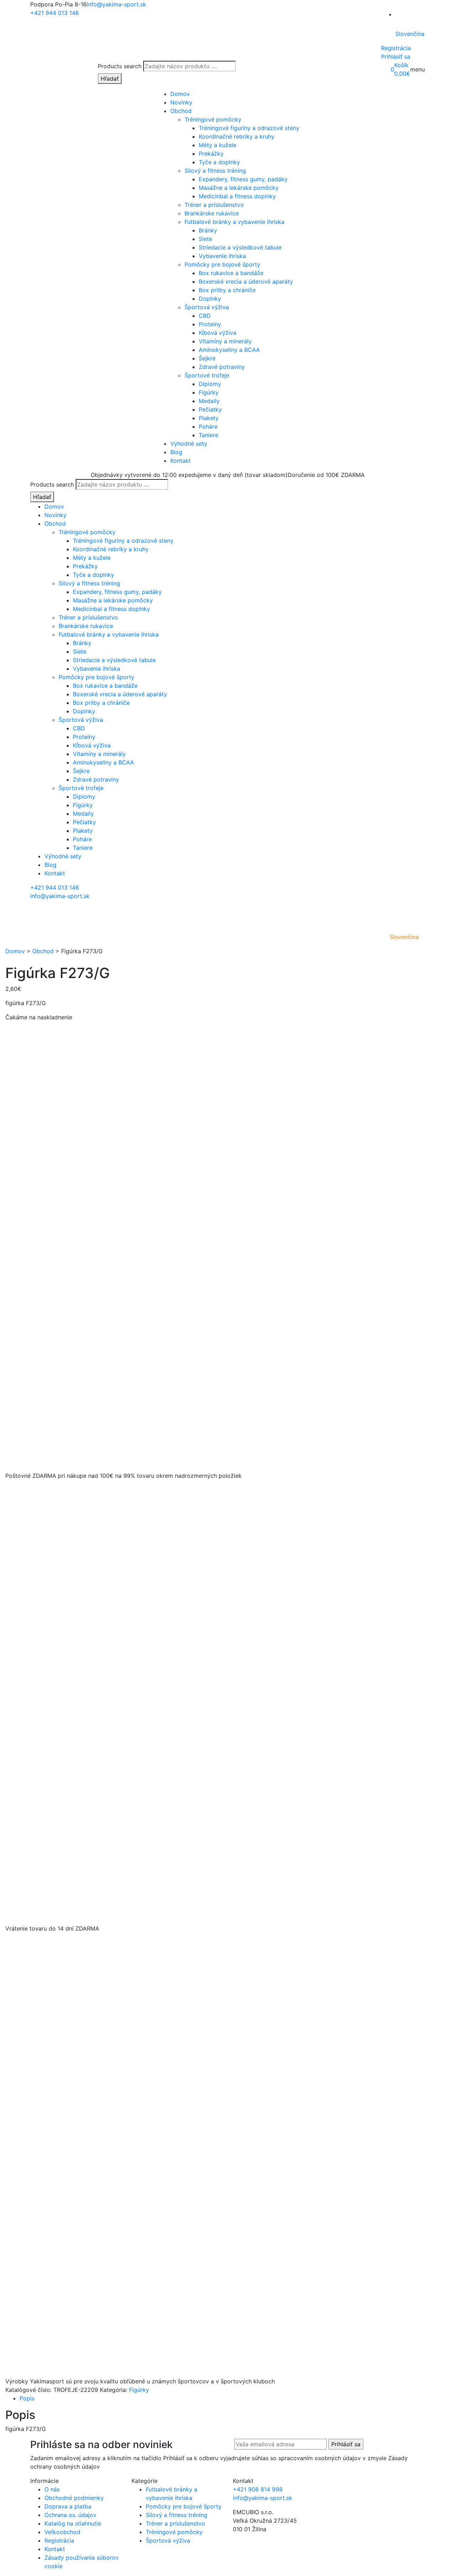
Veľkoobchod (62, 2532)
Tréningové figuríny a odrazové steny (249, 128)
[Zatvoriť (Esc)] (447, 8)
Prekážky (211, 154)
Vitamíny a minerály (225, 341)
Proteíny (210, 324)
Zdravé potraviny (222, 367)
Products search (120, 66)
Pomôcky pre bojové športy (222, 264)
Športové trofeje (207, 375)
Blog (176, 452)
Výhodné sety (189, 444)
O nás (52, 2489)
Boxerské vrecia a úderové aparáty (246, 281)
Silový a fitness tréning (215, 171)
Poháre (208, 426)
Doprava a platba (68, 2506)
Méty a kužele (218, 145)
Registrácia (396, 48)
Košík (401, 65)
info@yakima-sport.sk (60, 896)
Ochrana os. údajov (70, 2515)
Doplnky (210, 299)
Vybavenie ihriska (222, 256)
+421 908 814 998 (258, 2489)
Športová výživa (207, 307)
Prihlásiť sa (396, 57)
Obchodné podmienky (74, 2498)
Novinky (181, 102)
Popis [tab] (27, 2398)
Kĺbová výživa (218, 333)
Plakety (209, 418)
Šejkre (207, 358)
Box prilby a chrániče (227, 290)
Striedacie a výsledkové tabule (240, 247)
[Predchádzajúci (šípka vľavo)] (12, 1288)
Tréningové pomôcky (213, 119)
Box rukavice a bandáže (231, 273)
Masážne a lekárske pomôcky (239, 188)
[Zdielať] (432, 8)
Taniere (208, 435)
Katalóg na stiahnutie (73, 2523)
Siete (205, 239)
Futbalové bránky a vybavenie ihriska (234, 222)
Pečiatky (210, 409)
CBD (205, 316)
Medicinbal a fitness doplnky (237, 196)
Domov (180, 94)
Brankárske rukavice (212, 213)
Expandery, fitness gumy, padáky (243, 179)
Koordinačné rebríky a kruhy (237, 136)
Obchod (181, 111)
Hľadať (110, 79)
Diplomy (210, 384)
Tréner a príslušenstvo (214, 205)
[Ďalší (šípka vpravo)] (443, 1288)
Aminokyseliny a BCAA (229, 350)
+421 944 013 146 (55, 887)
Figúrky (209, 392)
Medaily (209, 401)
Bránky (208, 230)
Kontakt (181, 461)
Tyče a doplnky (219, 162)
